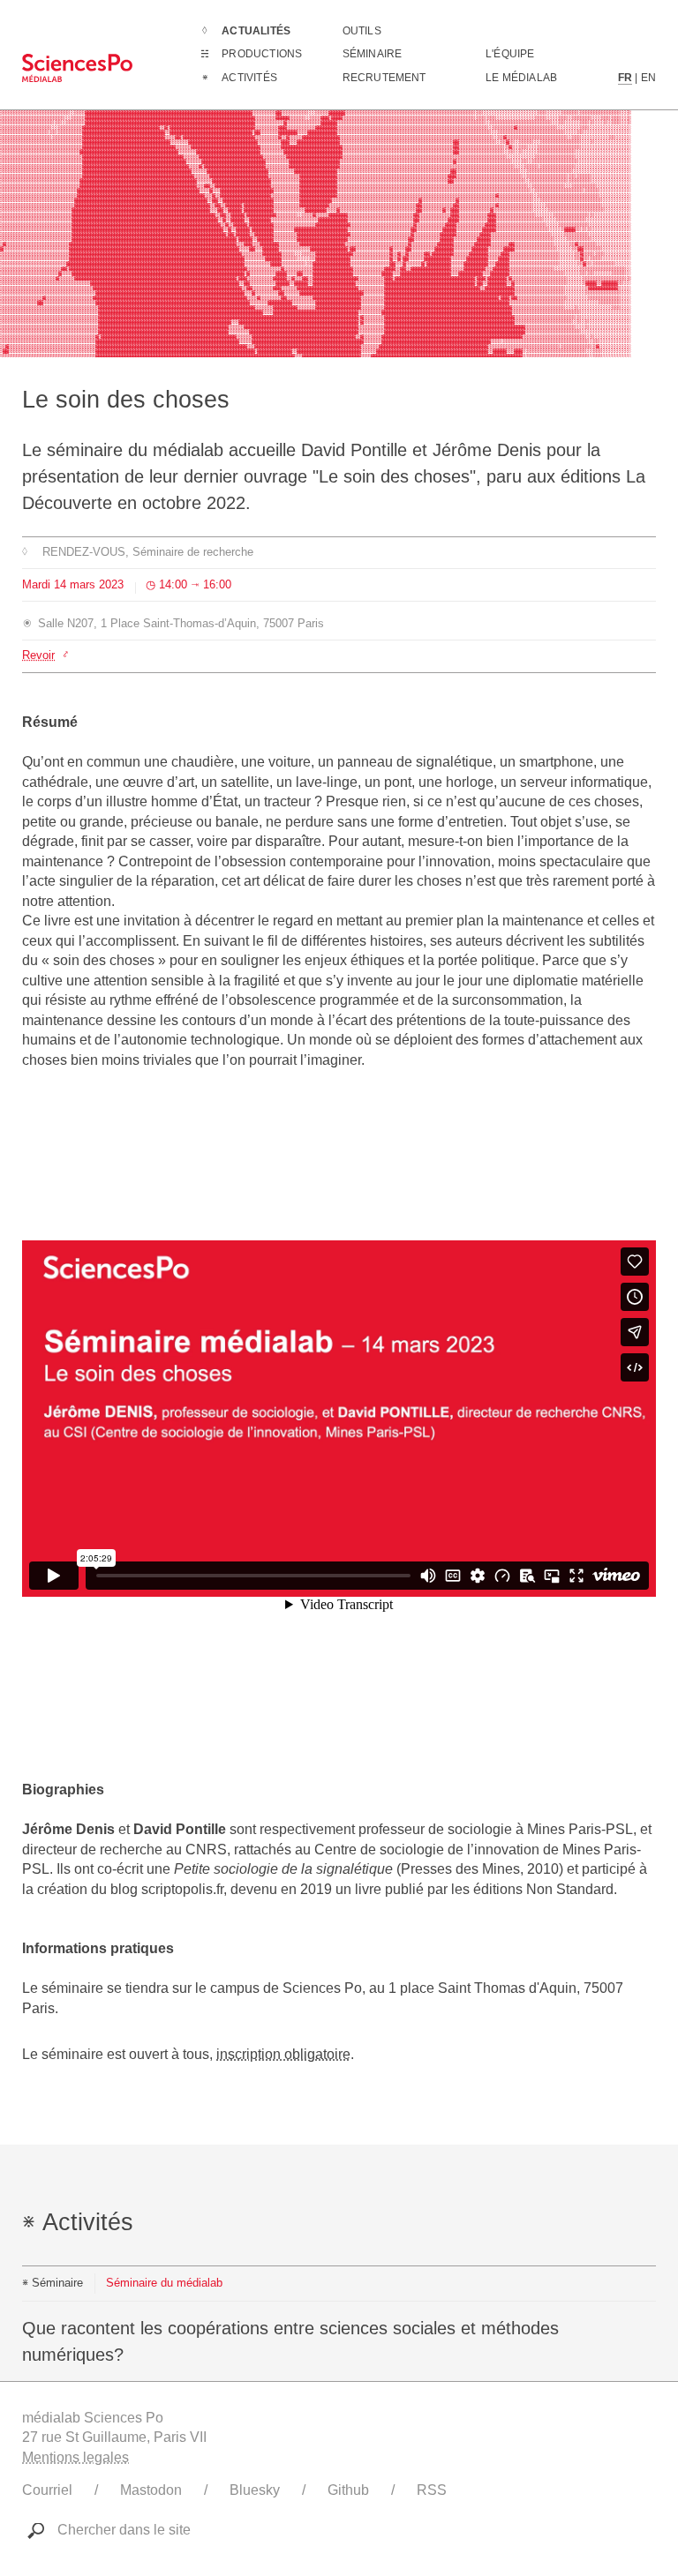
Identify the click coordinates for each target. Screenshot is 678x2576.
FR (625, 78)
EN (648, 78)
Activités (249, 78)
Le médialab (521, 78)
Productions (262, 54)
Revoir (38, 655)
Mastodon (151, 2490)
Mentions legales (75, 2457)
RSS (432, 2490)
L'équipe (510, 54)
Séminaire (373, 54)
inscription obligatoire (283, 2054)
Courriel (47, 2490)
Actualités (256, 31)
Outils (362, 31)
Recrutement (384, 78)
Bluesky (255, 2490)
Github (348, 2490)
